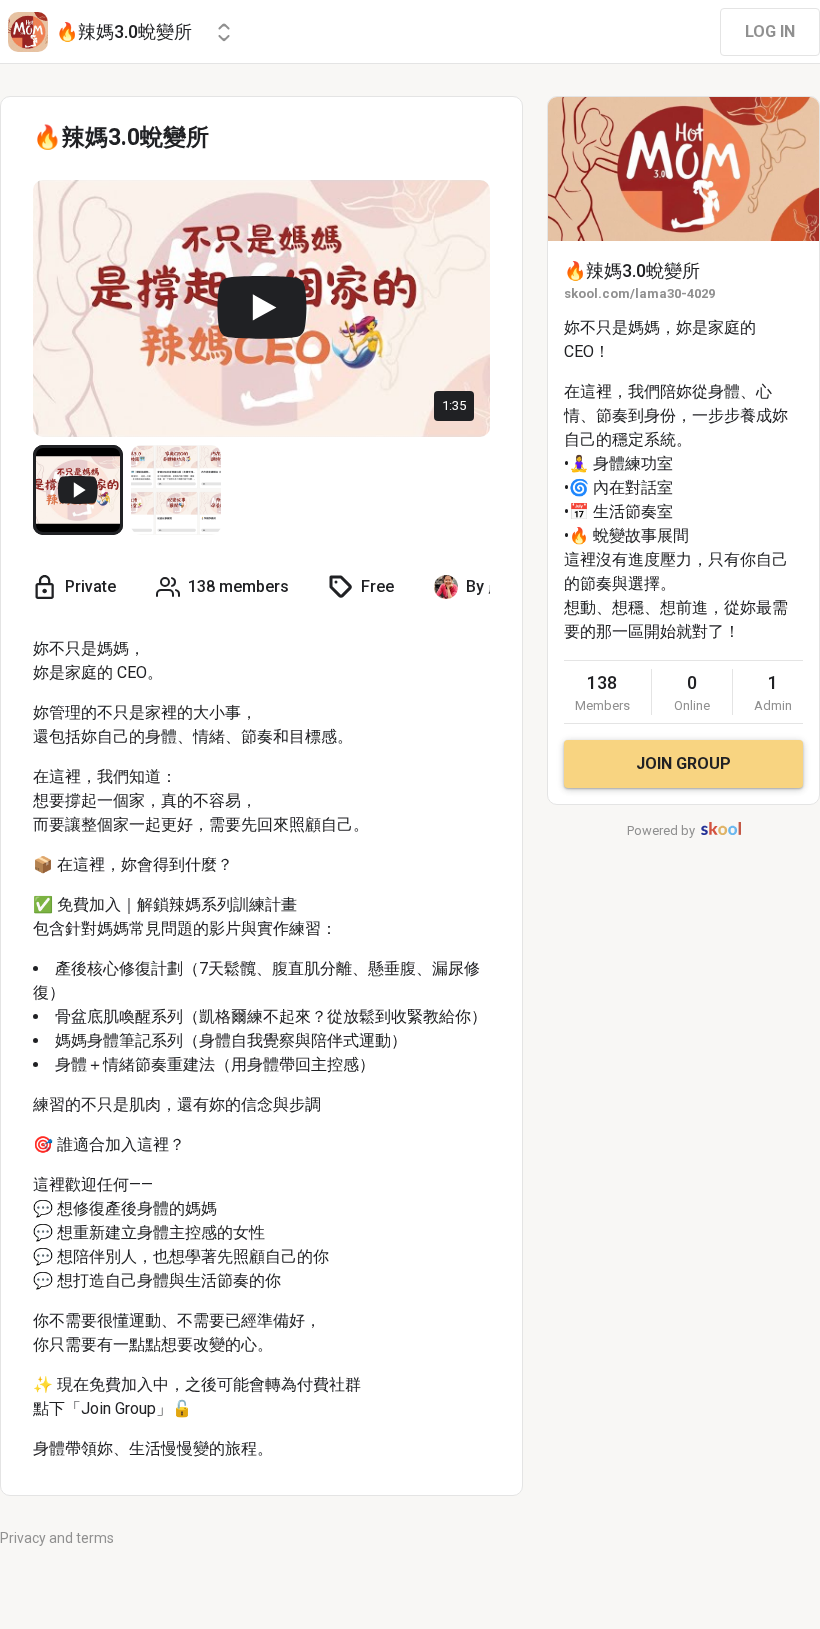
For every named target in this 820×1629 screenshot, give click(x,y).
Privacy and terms (57, 1538)
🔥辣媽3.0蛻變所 (632, 270)
